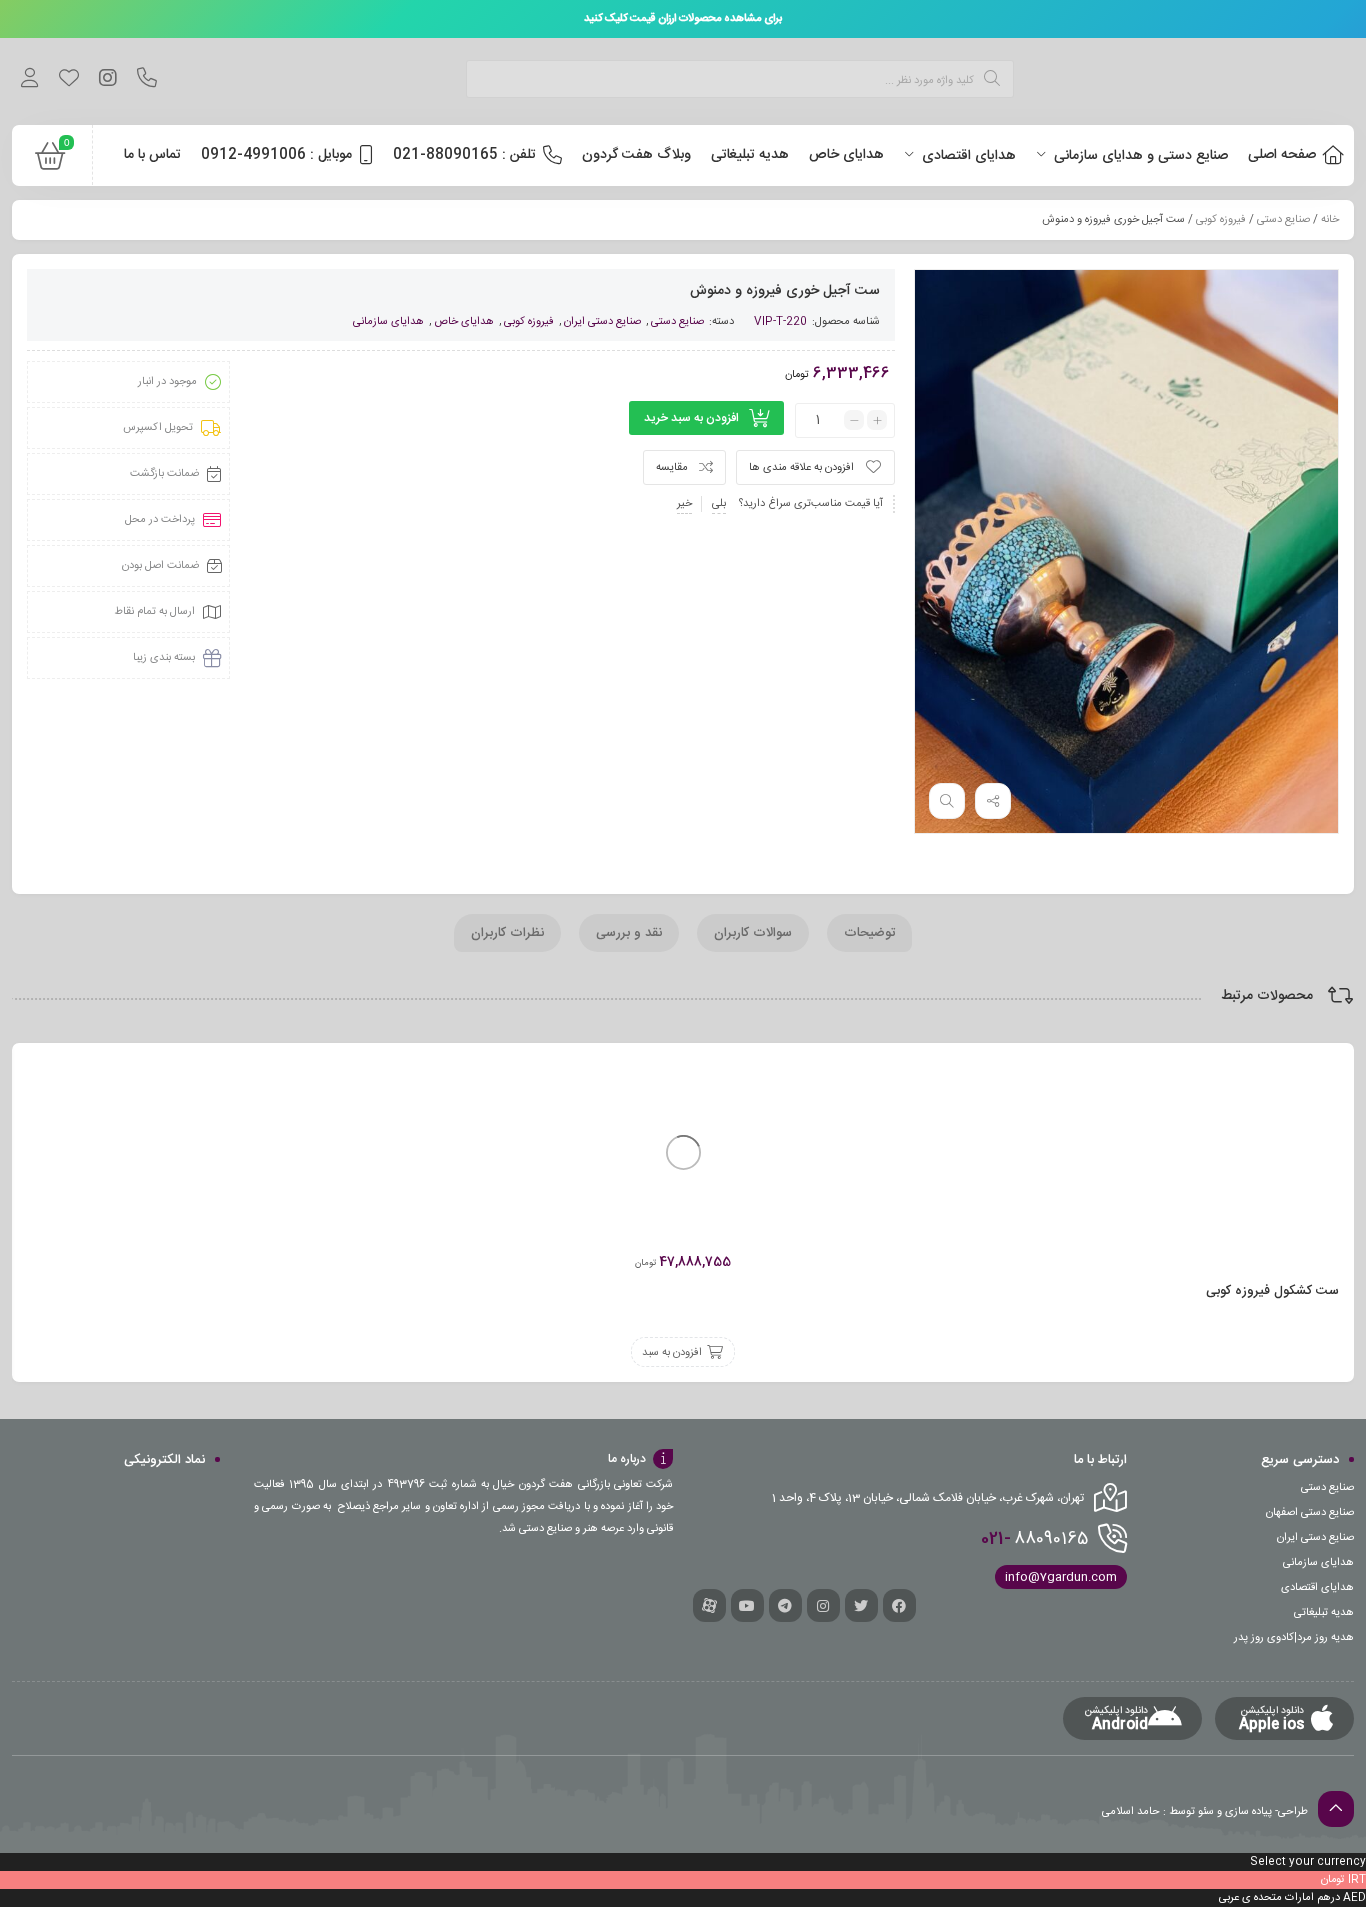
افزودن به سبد (672, 1353)
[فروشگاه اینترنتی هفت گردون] (1204, 81)
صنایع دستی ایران (602, 322)
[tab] (869, 933)
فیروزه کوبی (1221, 220)
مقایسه (672, 468)
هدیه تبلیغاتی (1324, 1613)
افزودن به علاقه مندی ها (801, 468)
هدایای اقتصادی (1317, 1588)
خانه (1330, 220)
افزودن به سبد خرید (691, 418)
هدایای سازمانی (388, 322)
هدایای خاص (464, 322)
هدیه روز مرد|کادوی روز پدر (1294, 1638)
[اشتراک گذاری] (993, 801)
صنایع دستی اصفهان (1310, 1513)
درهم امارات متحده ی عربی (1279, 1898)
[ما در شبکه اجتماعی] (107, 81)
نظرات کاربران (507, 933)
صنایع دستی (1283, 220)
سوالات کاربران (753, 933)
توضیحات (869, 933)
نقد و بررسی (629, 933)
